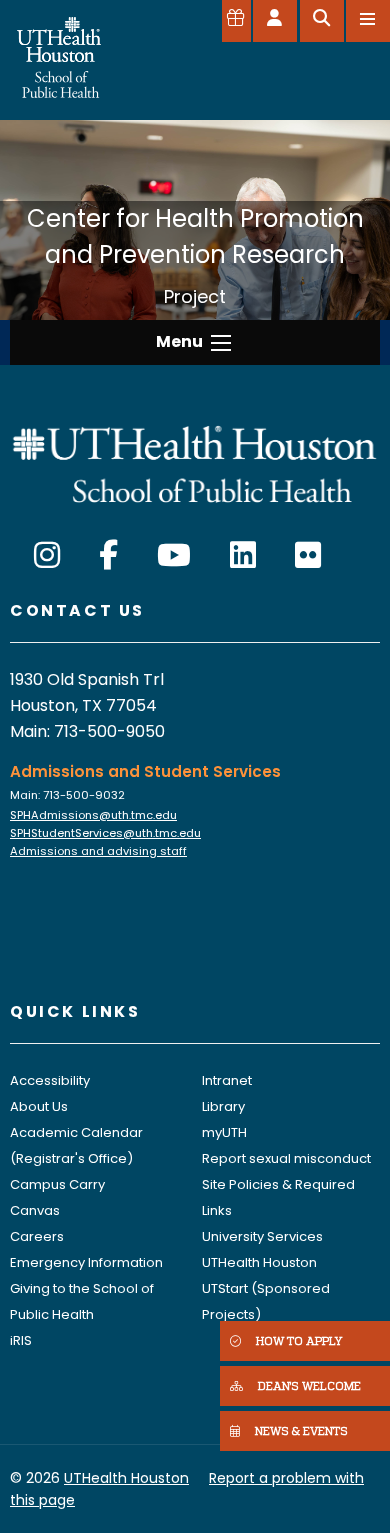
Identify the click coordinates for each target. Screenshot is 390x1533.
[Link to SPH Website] (195, 462)
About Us (39, 1106)
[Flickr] (308, 555)
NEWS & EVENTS (301, 1430)
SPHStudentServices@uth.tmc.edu (105, 833)
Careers (37, 1236)
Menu (179, 341)
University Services (262, 1236)
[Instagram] (47, 555)
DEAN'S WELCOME (309, 1385)
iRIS (21, 1340)
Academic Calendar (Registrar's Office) (76, 1145)
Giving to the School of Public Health (82, 1301)
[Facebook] (108, 555)
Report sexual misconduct (286, 1158)
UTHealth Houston (259, 1262)
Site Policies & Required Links (278, 1197)
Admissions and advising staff (98, 851)
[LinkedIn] (243, 555)
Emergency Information (86, 1262)
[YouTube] (174, 555)
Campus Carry (57, 1184)
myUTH (224, 1132)
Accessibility (50, 1080)
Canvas (35, 1210)
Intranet (227, 1080)
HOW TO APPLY (299, 1340)
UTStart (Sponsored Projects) (266, 1301)
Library (223, 1106)
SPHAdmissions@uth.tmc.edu (93, 815)
